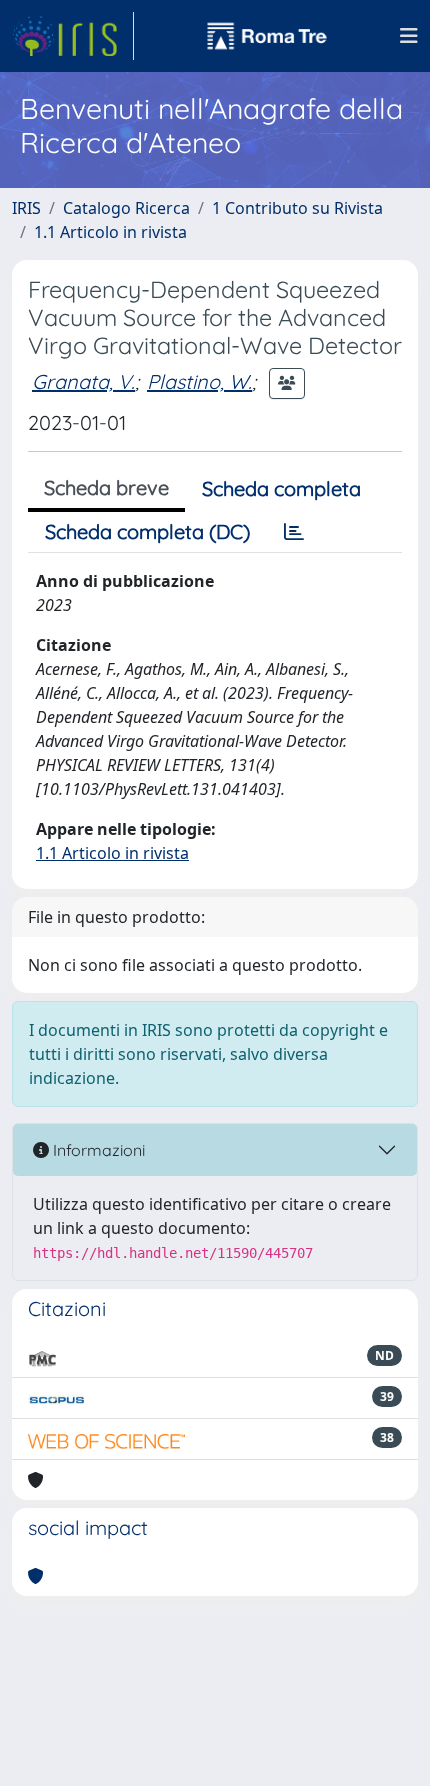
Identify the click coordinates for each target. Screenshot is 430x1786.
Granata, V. (83, 381)
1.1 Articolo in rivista (110, 232)
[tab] (294, 532)
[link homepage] (73, 36)
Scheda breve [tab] (106, 487)
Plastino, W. (199, 381)
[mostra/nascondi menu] (409, 36)
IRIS (26, 208)
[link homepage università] (267, 36)
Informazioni (97, 1150)
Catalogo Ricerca (126, 208)
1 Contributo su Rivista (297, 208)
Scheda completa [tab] (281, 488)
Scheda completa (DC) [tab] (147, 531)
